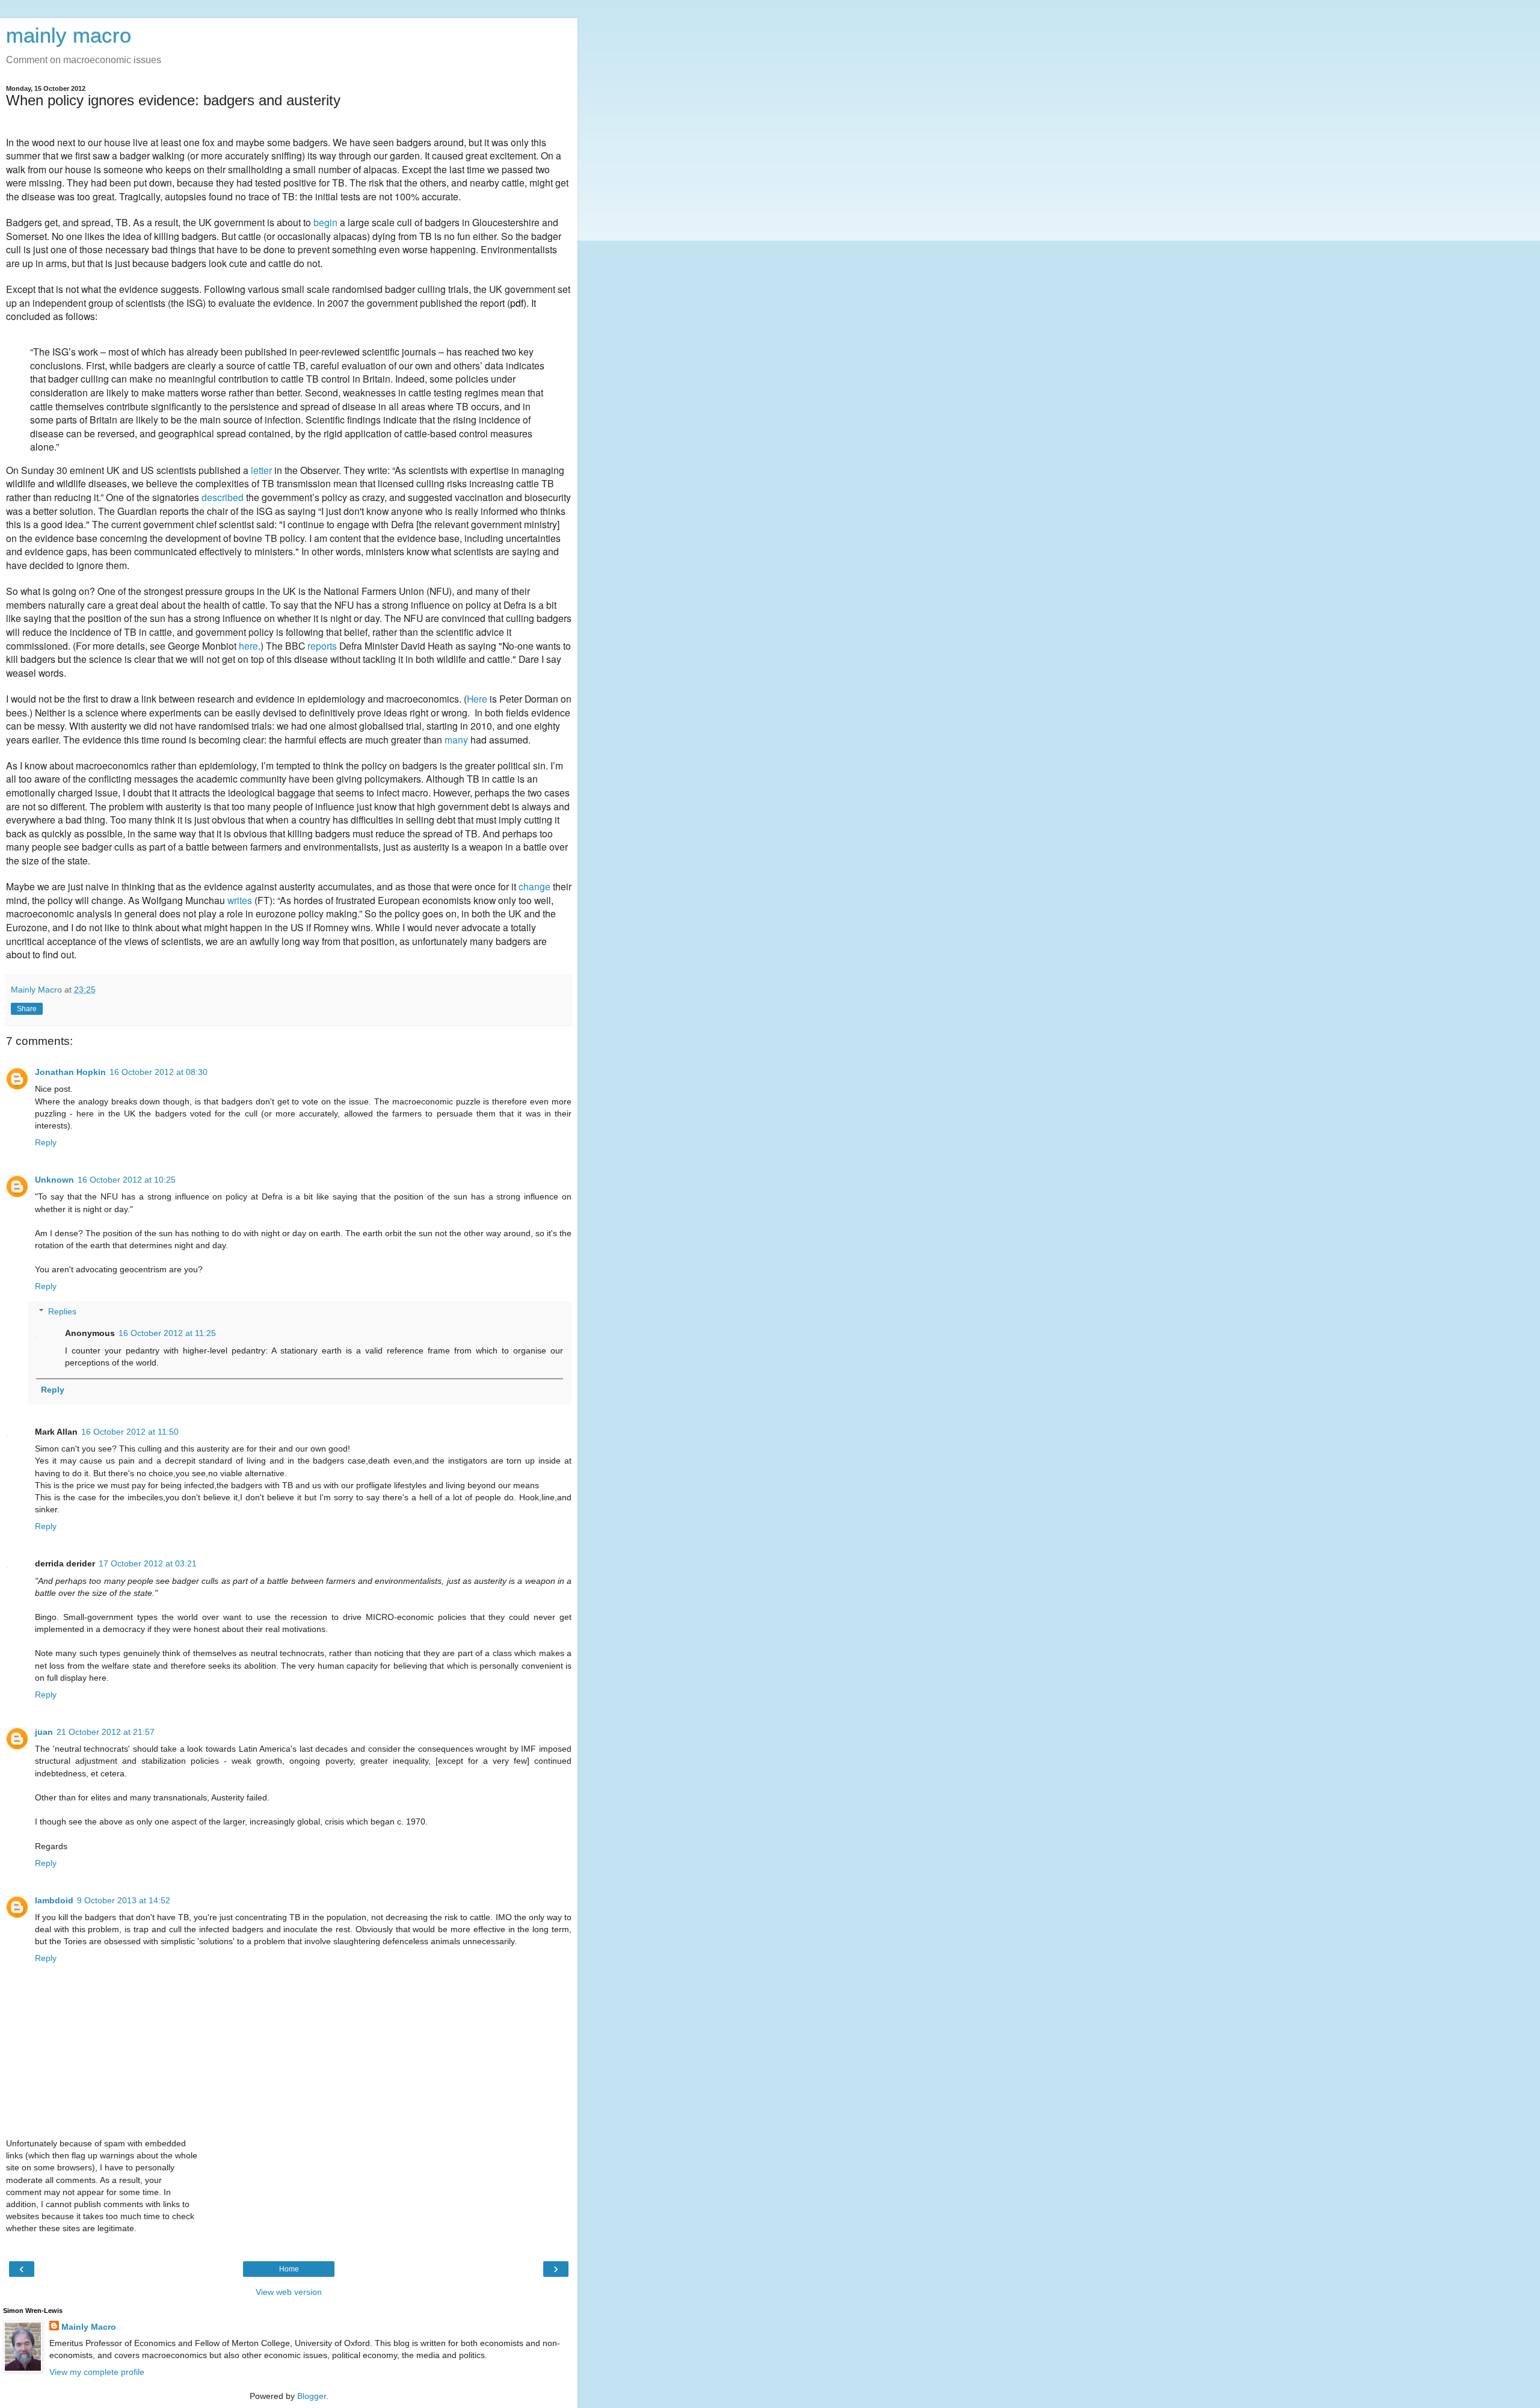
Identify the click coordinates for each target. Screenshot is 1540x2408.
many (456, 739)
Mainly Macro (89, 2327)
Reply (46, 1142)
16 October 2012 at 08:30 (159, 1072)
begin (325, 222)
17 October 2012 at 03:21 (148, 1563)
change (534, 886)
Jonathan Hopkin (70, 1072)
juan (44, 1732)
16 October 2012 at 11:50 (130, 1432)
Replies (62, 1311)
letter (261, 470)
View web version (289, 2292)
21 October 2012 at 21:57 (106, 1732)
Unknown (54, 1180)
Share (27, 1009)
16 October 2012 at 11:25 (167, 1333)
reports (322, 645)
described (223, 497)
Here (477, 698)
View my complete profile (97, 2372)
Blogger (312, 2396)
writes (240, 900)
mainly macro (69, 35)
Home (289, 2269)
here (248, 645)
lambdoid (54, 1900)
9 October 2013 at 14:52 (124, 1900)
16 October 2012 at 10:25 (127, 1180)
